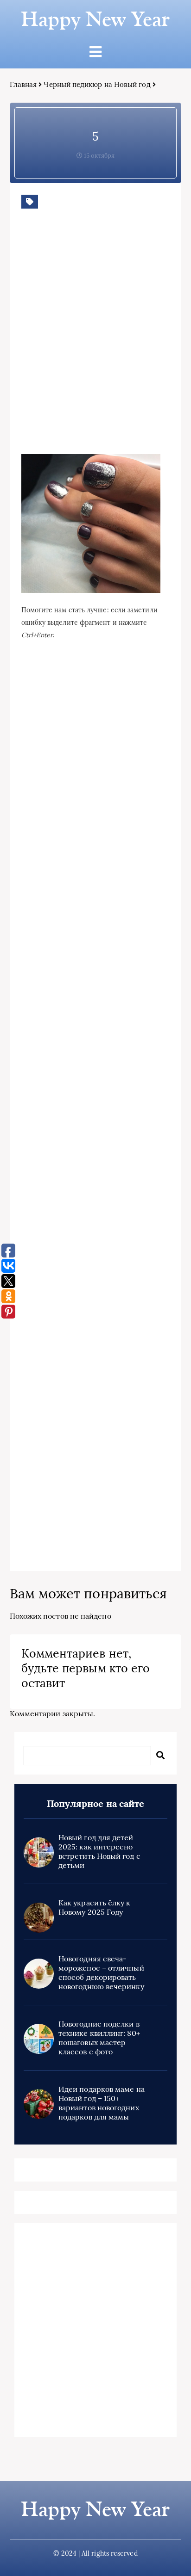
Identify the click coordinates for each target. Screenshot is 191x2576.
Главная (23, 84)
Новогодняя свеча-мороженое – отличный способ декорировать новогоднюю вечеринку (101, 1972)
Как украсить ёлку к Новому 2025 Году (95, 1907)
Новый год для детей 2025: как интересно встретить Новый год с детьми (99, 1851)
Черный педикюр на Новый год (97, 84)
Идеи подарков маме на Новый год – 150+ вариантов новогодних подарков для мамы (102, 2103)
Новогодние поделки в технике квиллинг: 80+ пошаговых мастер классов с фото (99, 2038)
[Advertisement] (95, 345)
